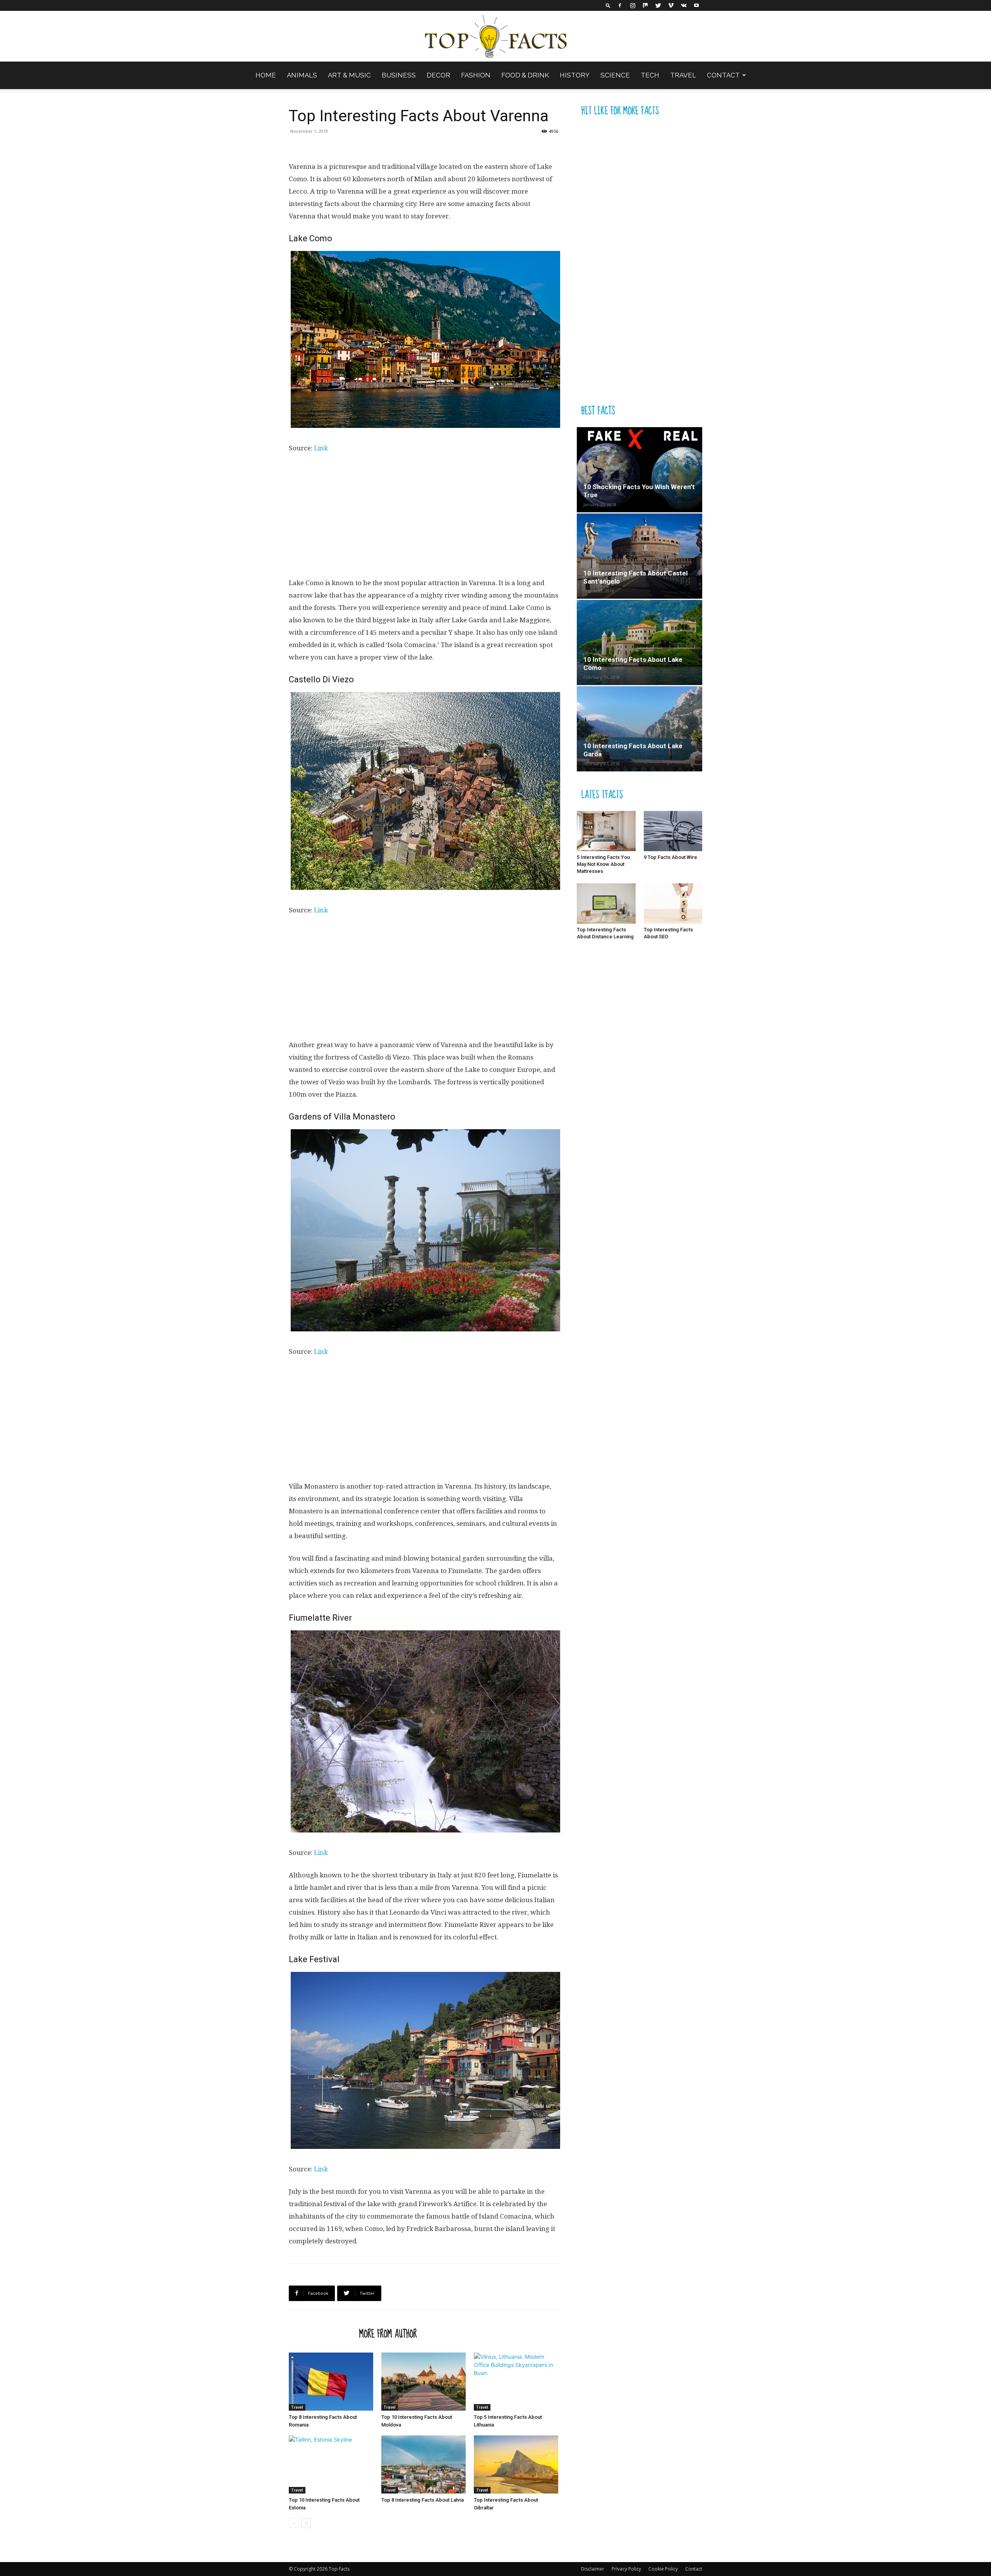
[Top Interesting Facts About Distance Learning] (606, 903)
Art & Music (349, 75)
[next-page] (306, 2523)
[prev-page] (294, 2523)
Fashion (476, 75)
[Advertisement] (423, 519)
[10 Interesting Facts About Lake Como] (640, 642)
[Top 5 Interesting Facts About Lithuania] (516, 2382)
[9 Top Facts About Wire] (673, 831)
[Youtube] (696, 5)
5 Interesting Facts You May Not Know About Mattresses (603, 864)
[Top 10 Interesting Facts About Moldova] (423, 2382)
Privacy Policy (626, 2569)
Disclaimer (593, 2569)
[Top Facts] (495, 37)
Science (615, 75)
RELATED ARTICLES (322, 2334)
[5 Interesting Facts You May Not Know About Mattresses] (606, 831)
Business (399, 75)
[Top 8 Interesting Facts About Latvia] (423, 2464)
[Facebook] (620, 5)
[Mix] (645, 5)
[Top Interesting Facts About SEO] (673, 903)
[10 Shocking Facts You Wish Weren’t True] (640, 470)
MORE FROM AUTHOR (388, 2334)
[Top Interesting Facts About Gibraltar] (516, 2464)
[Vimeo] (671, 5)
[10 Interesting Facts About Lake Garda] (640, 729)
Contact (723, 75)
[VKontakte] (684, 5)
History (575, 75)
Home (266, 75)
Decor (438, 75)
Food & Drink (525, 75)
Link (321, 448)
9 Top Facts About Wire (670, 857)
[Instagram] (633, 5)
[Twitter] (658, 5)
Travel (683, 75)
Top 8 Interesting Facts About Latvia (423, 2500)
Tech (650, 75)
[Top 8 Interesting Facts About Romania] (331, 2382)
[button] (608, 5)
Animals (302, 75)
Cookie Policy (663, 2569)
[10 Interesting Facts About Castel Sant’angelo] (640, 556)
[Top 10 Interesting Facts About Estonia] (331, 2464)
